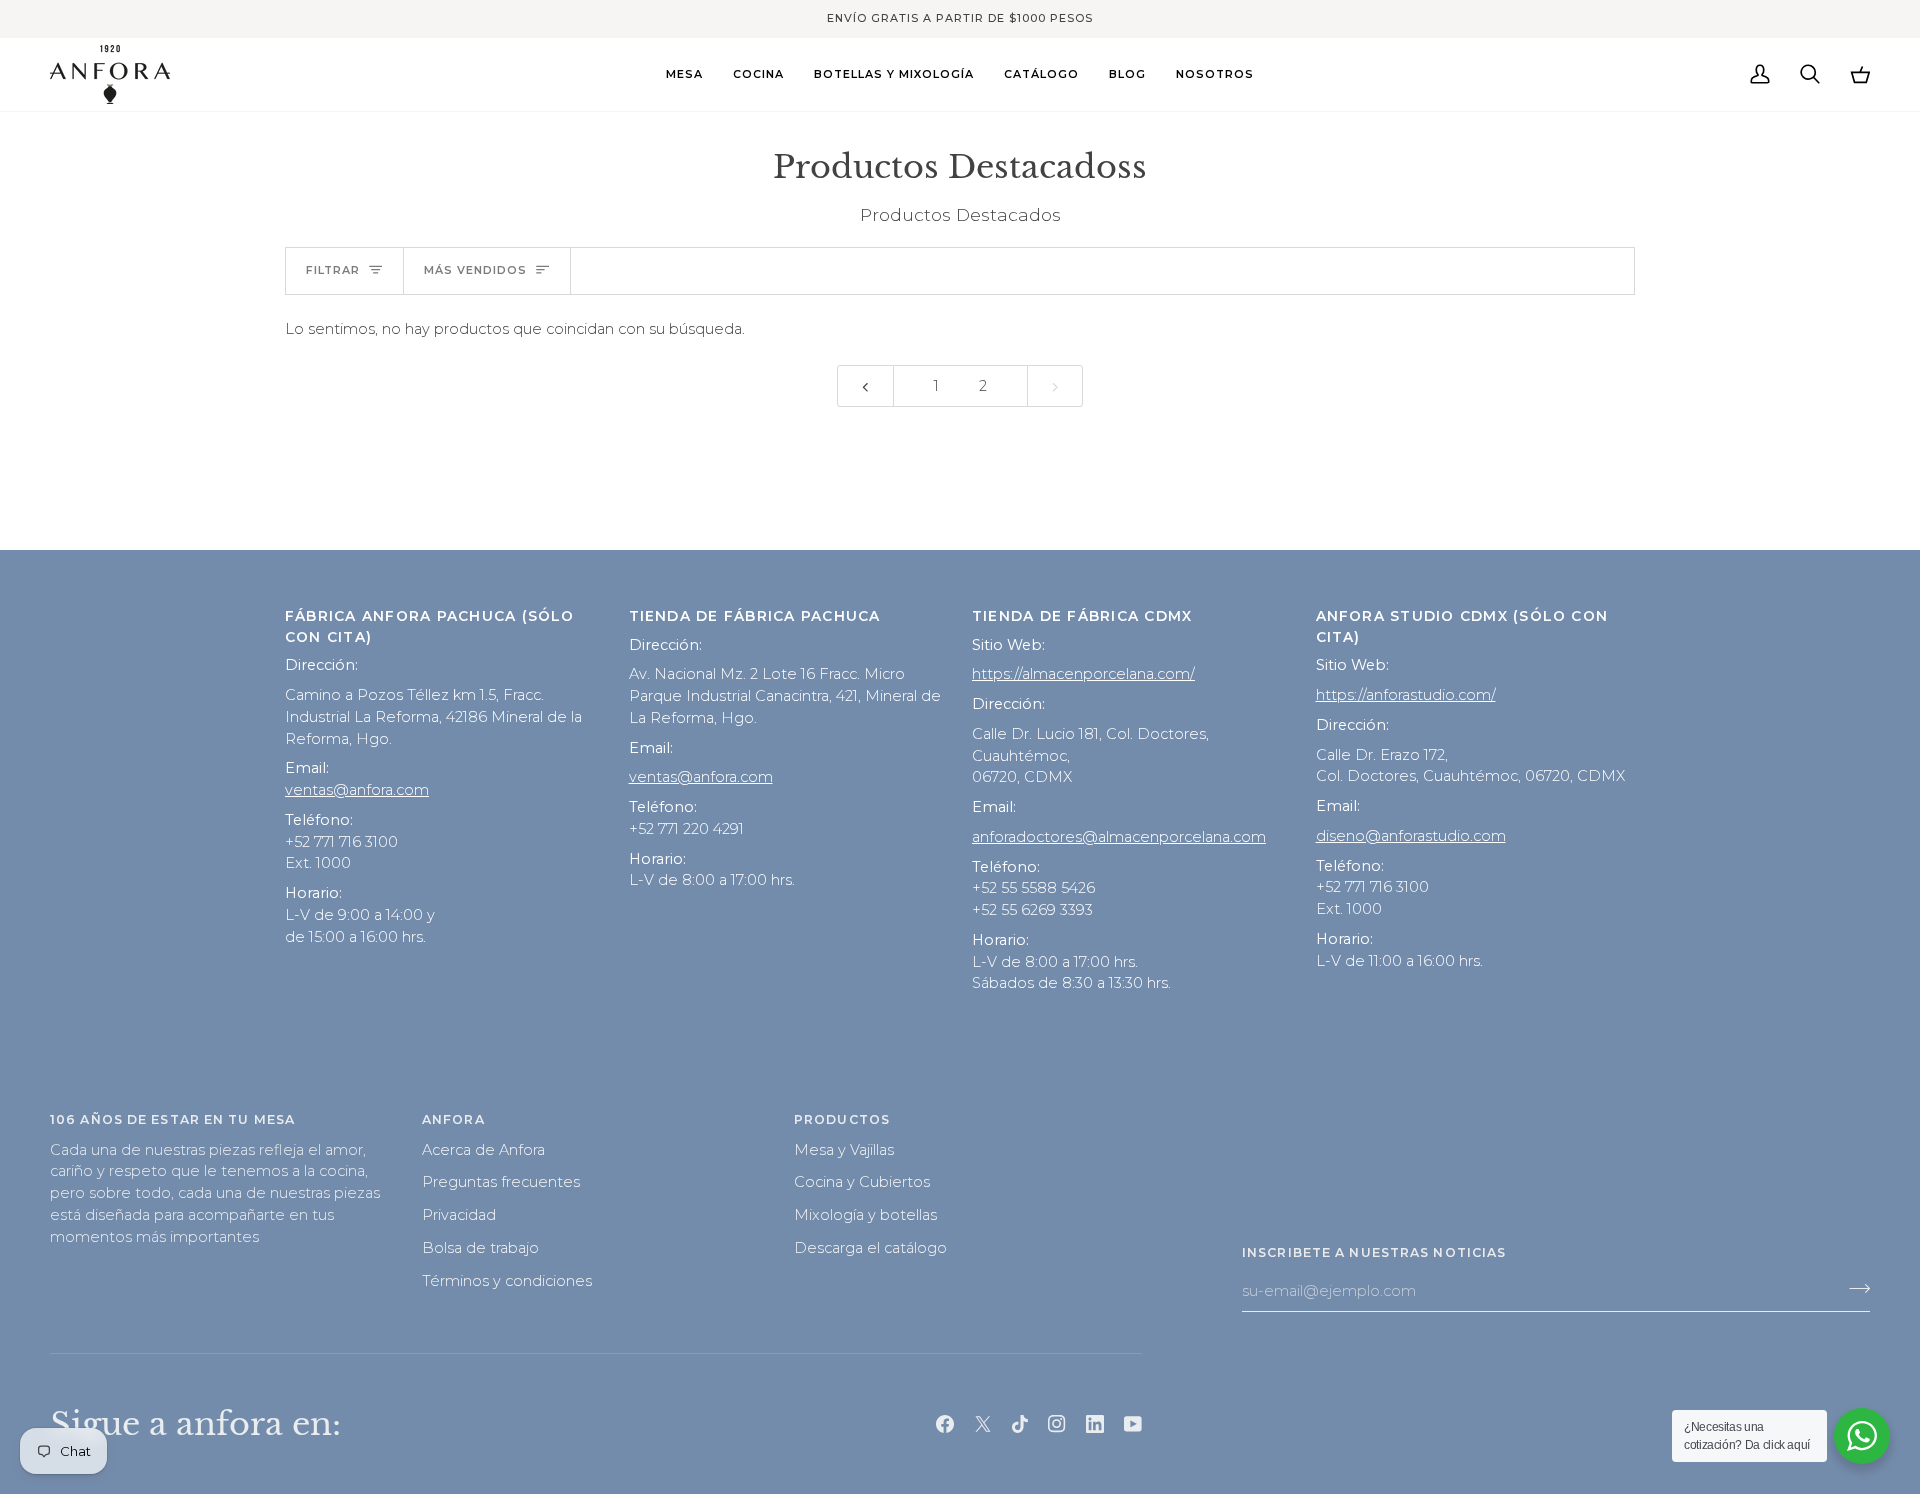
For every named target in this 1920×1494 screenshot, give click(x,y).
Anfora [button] (453, 1119)
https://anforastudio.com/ (1406, 695)
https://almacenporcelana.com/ (1083, 674)
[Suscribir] (1853, 1288)
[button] (684, 74)
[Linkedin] (1095, 1424)
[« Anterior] (865, 386)
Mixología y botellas (865, 1215)
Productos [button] (842, 1119)
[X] (983, 1424)
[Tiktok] (1020, 1424)
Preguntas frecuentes (501, 1182)
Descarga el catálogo (870, 1248)
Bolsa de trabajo (480, 1248)
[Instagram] (1057, 1424)
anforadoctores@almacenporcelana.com (1119, 837)
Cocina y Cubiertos (862, 1182)
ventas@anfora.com (357, 790)
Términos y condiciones (507, 1281)
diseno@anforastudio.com (1411, 836)
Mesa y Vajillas (844, 1150)
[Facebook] (945, 1424)
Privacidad (459, 1215)
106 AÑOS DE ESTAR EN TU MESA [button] (172, 1119)
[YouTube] (1133, 1424)
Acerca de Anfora (483, 1150)
